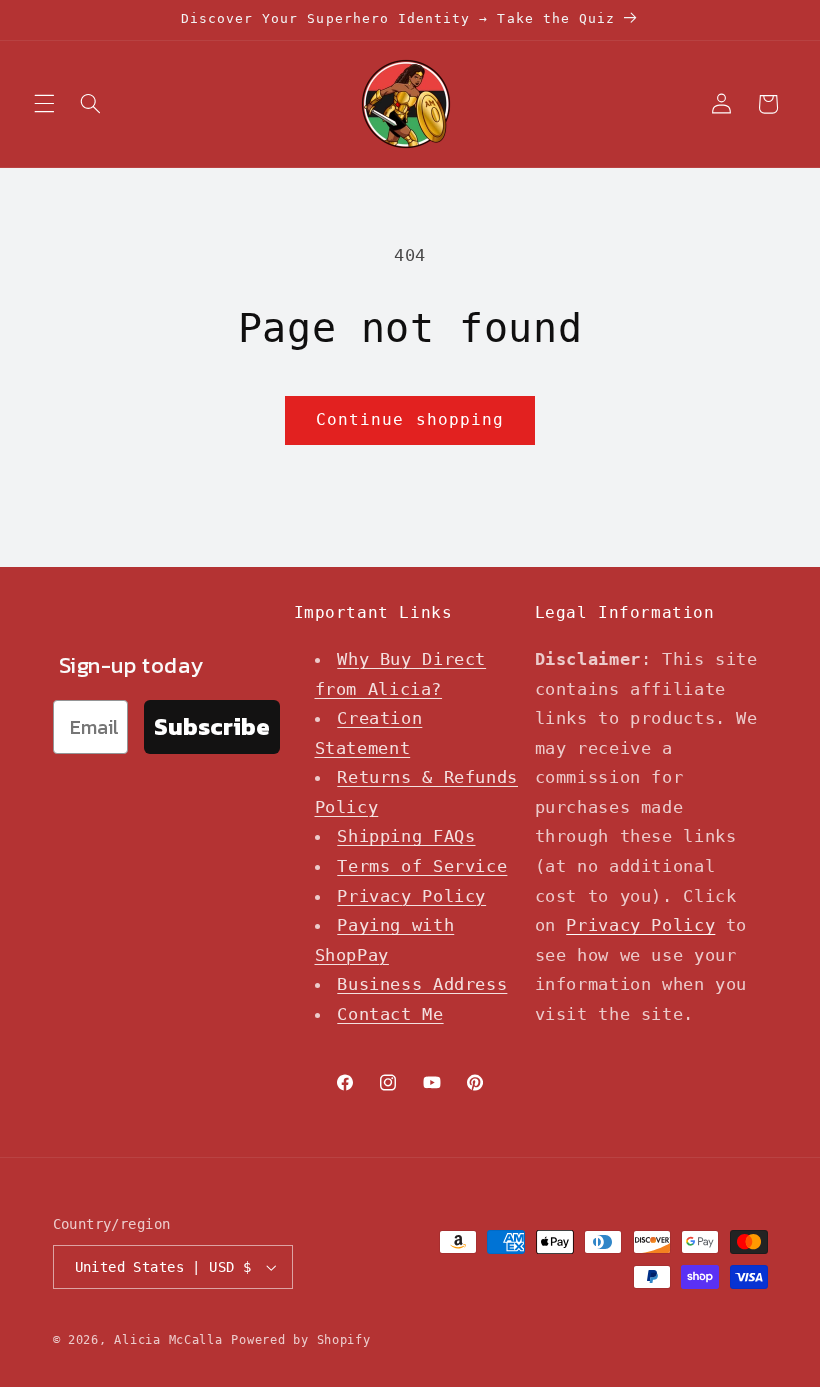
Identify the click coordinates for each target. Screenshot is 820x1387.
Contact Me (390, 1014)
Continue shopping (410, 419)
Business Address (422, 984)
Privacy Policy (411, 896)
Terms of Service (422, 866)
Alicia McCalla (168, 1340)
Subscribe (212, 726)
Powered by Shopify (300, 1340)
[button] (44, 104)
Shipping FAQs (406, 836)
